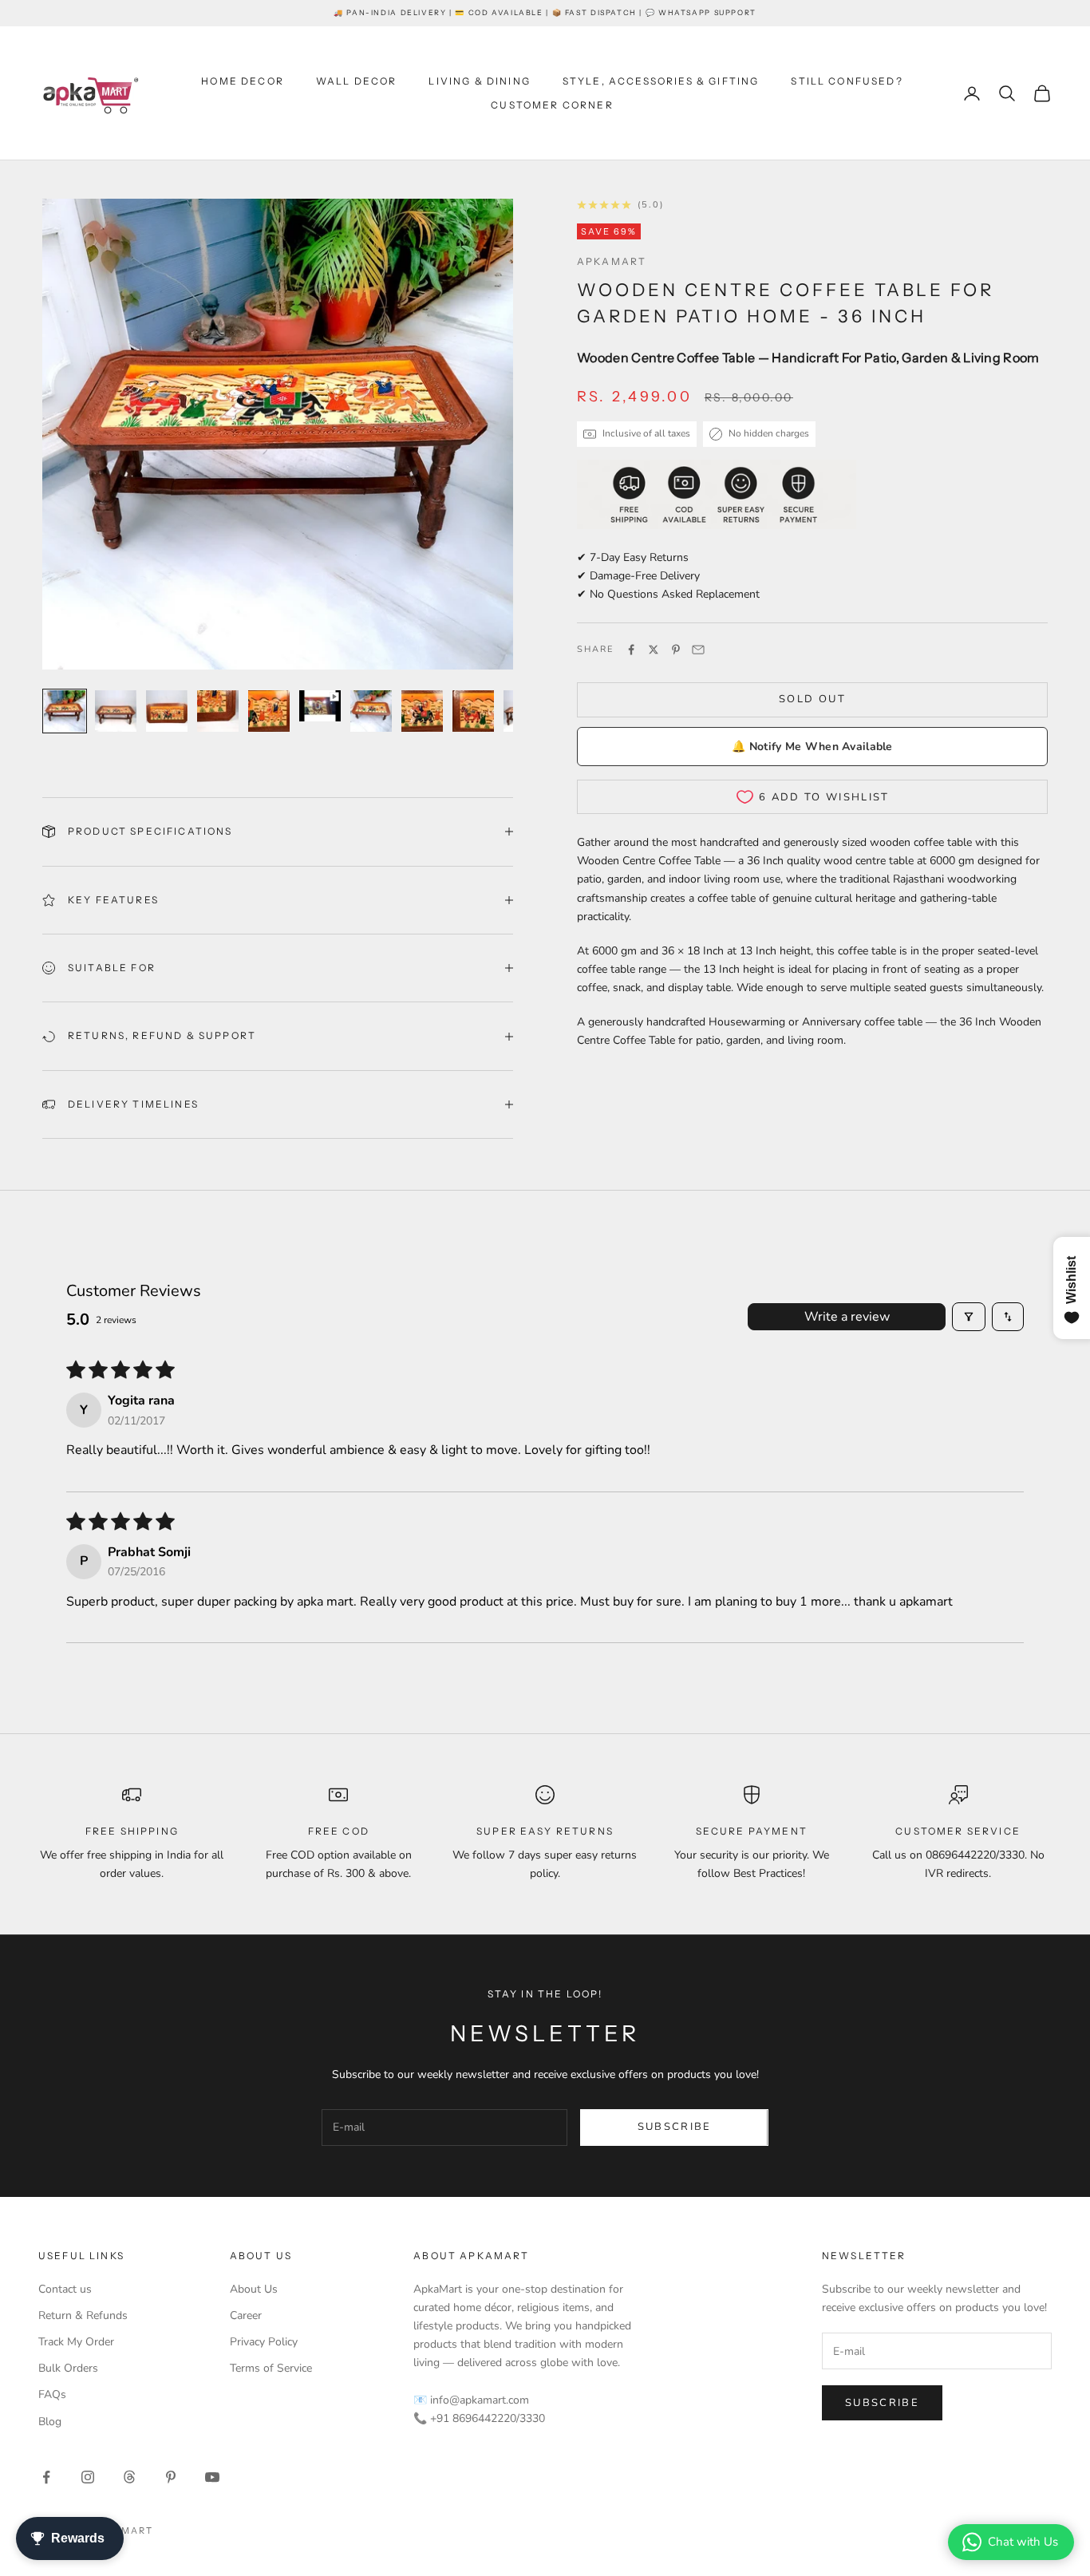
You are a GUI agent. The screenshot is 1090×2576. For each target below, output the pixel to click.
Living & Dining (479, 81)
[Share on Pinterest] (676, 650)
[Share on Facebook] (631, 650)
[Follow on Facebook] (46, 2477)
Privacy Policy (264, 2342)
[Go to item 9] (473, 711)
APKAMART (612, 261)
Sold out (812, 699)
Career (246, 2315)
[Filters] (969, 1317)
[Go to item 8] (422, 711)
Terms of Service (271, 2368)
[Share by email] (698, 650)
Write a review (847, 1317)
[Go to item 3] (167, 711)
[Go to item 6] (320, 706)
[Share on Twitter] (654, 650)
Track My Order (76, 2342)
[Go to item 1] (65, 711)
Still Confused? (847, 81)
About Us (254, 2289)
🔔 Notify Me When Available (812, 747)
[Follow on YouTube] (212, 2477)
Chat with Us (1023, 2542)
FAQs (52, 2394)
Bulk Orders (68, 2368)
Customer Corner (552, 105)
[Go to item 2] (116, 711)
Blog (50, 2422)
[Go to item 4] (218, 711)
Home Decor (243, 81)
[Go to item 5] (269, 711)
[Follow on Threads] (129, 2477)
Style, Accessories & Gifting (661, 81)
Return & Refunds (83, 2315)
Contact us (65, 2289)
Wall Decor (357, 81)
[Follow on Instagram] (88, 2477)
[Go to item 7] (371, 711)
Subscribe (675, 2127)
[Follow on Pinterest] (171, 2477)
